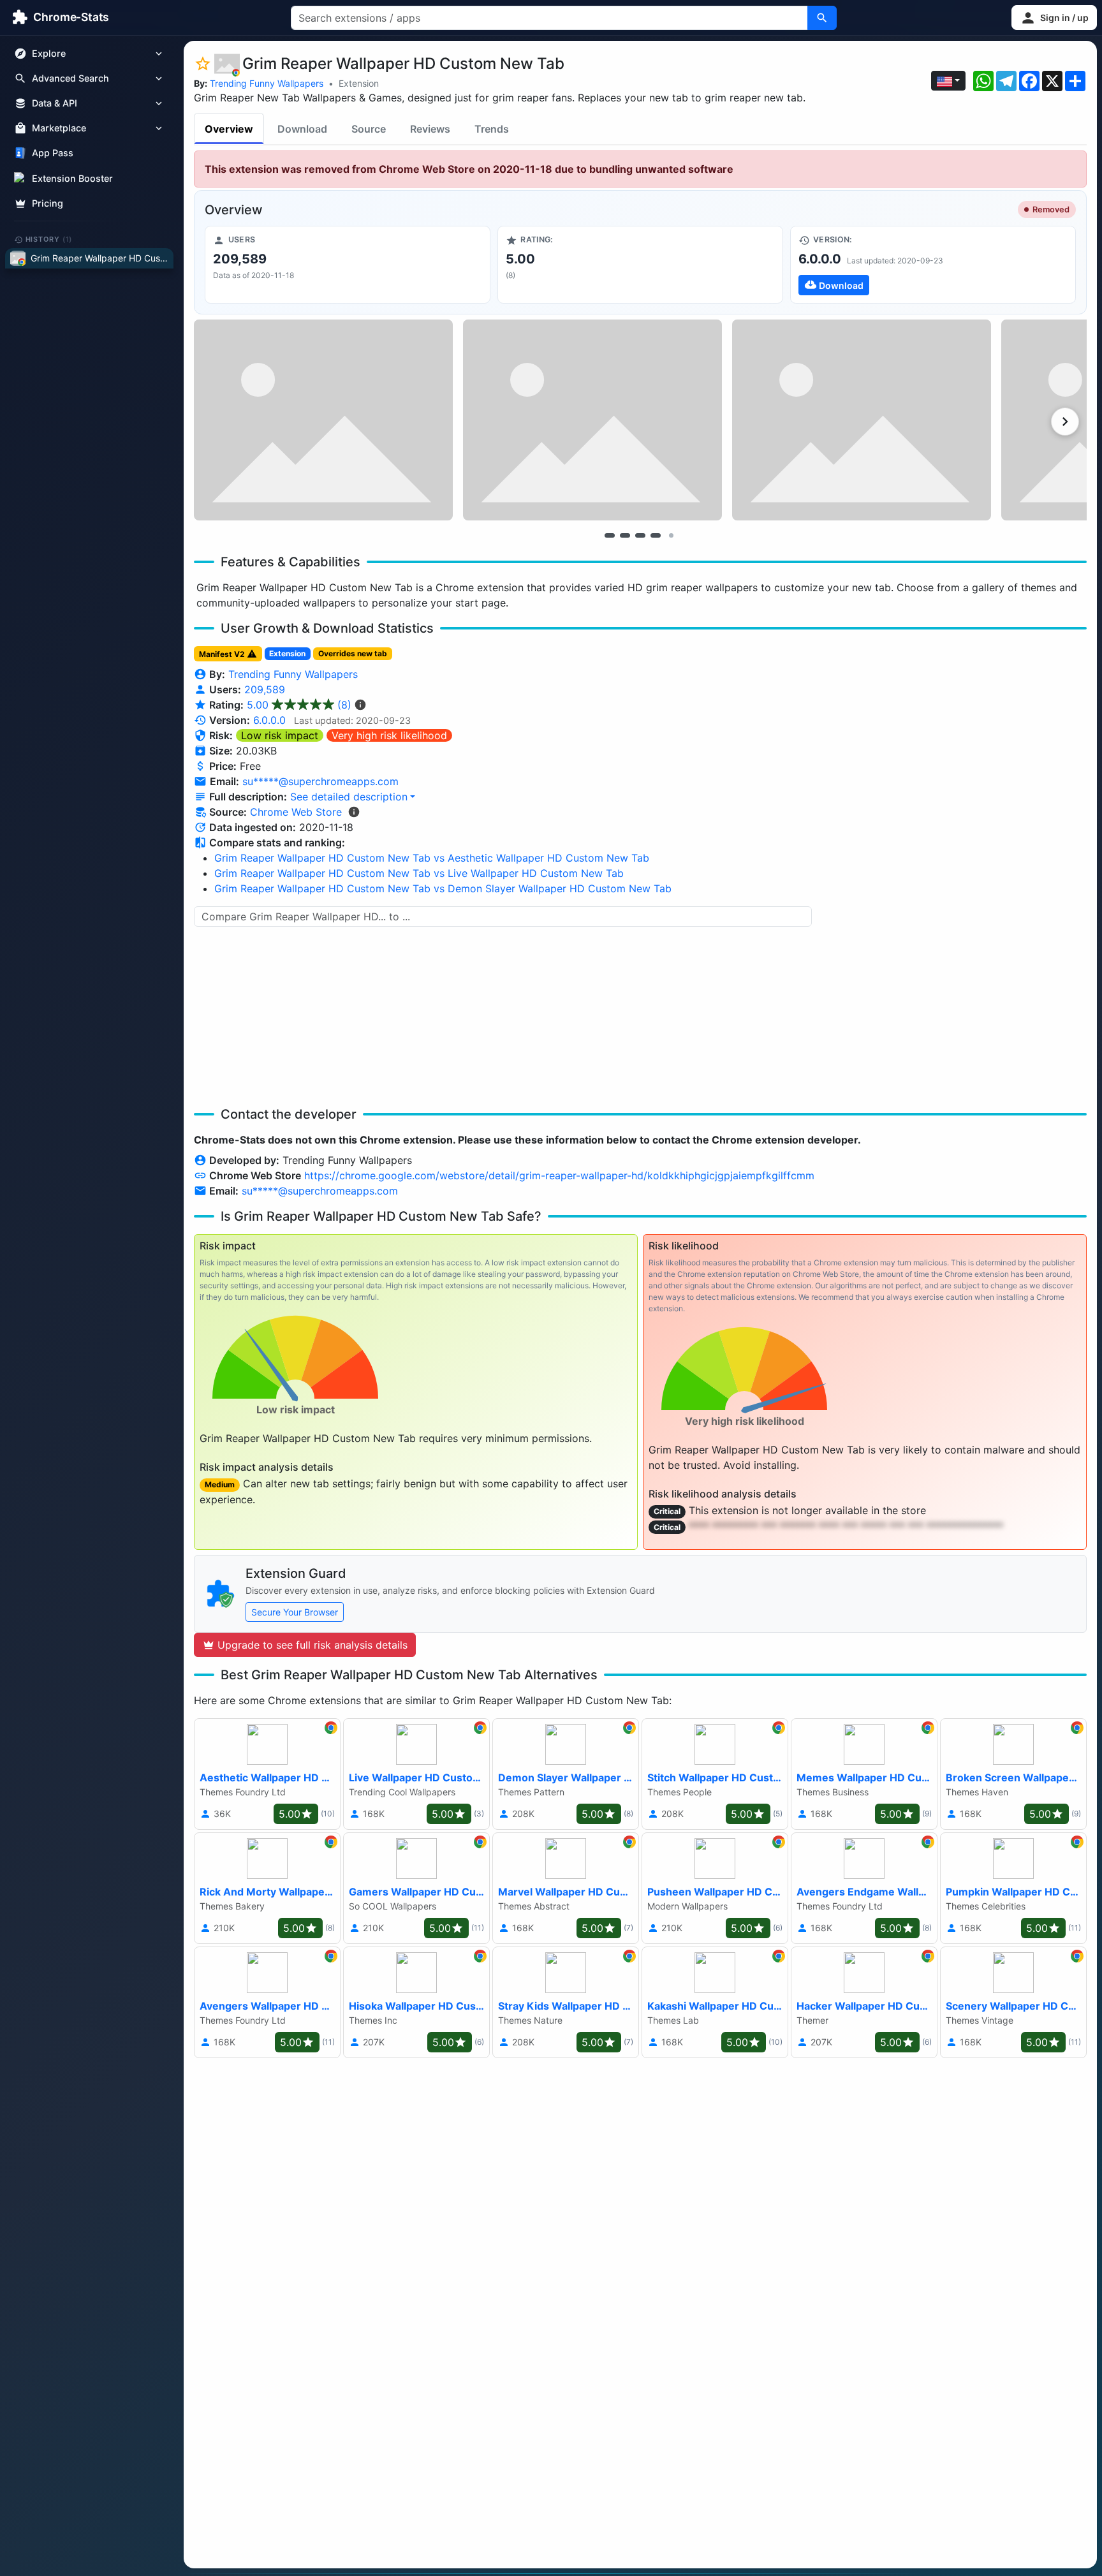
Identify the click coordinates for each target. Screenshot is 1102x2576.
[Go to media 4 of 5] (656, 535)
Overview (229, 129)
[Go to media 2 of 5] (625, 535)
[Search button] (822, 18)
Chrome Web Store (296, 812)
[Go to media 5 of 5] (671, 535)
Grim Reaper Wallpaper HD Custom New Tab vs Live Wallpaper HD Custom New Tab (419, 873)
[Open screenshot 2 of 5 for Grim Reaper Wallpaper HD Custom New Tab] (592, 420)
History (49, 239)
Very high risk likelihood (389, 735)
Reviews (430, 129)
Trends (492, 129)
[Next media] (1065, 422)
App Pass (53, 153)
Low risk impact (280, 735)
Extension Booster (72, 178)
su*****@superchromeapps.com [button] (320, 781)
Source (369, 129)
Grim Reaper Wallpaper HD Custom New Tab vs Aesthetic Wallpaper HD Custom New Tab (432, 858)
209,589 (265, 689)
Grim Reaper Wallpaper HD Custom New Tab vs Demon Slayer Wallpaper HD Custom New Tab (443, 888)
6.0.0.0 (269, 720)
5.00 (299, 705)
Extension (359, 83)
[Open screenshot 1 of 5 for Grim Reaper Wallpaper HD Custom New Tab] (323, 420)
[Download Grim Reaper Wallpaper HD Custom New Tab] (933, 265)
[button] (1054, 18)
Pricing (48, 203)
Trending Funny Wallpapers (267, 83)
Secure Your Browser (295, 1612)
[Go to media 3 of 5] (640, 535)
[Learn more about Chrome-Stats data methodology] (354, 812)
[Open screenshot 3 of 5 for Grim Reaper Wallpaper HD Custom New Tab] (862, 420)
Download (302, 129)
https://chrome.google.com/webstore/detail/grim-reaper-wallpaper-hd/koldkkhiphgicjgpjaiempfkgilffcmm (559, 1175)
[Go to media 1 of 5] (610, 535)
